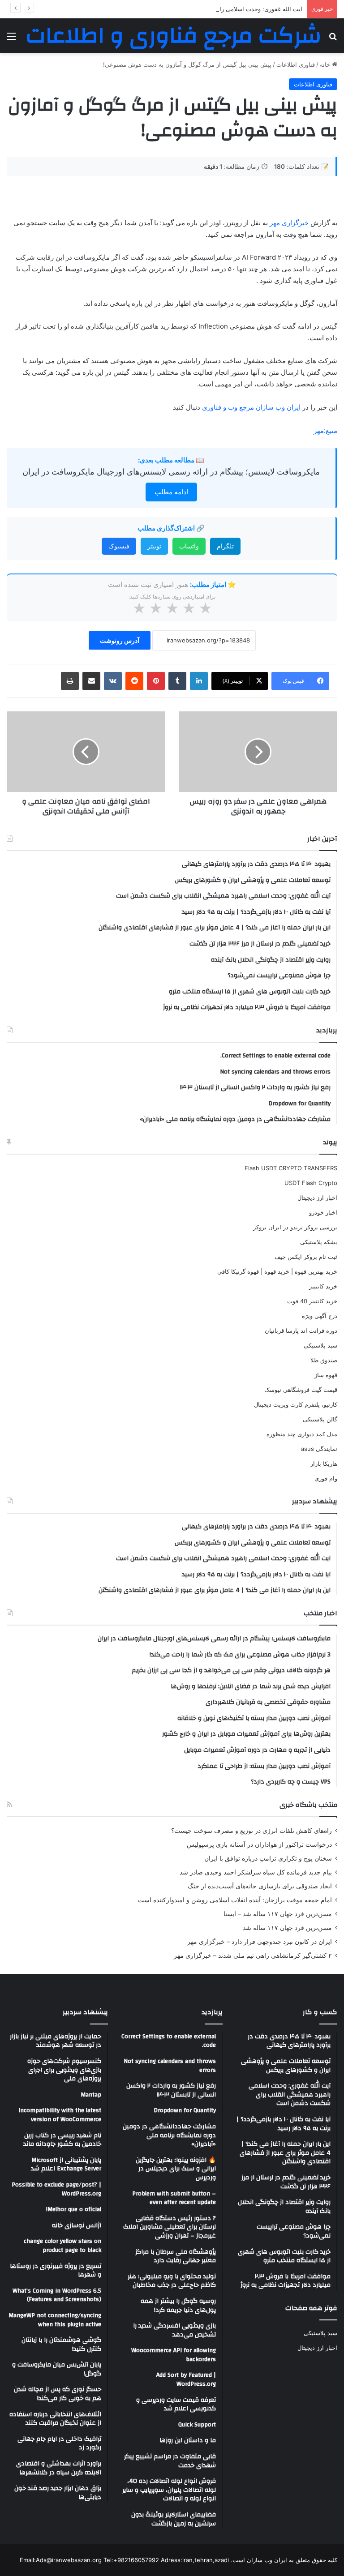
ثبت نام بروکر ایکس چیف (306, 1257)
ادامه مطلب (171, 492)
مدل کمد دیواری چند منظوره (302, 1434)
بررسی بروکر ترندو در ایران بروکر (295, 1227)
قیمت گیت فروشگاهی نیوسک (301, 1390)
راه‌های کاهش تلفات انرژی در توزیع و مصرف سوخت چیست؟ (252, 1831)
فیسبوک (119, 546)
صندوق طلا (324, 1360)
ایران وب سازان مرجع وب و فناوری (252, 407)
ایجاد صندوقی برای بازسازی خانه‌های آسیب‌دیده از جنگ (260, 1886)
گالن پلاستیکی (320, 1419)
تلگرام (225, 546)
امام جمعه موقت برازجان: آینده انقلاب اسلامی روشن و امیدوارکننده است (235, 1900)
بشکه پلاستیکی (319, 1242)
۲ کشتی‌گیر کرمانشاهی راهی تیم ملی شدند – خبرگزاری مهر (253, 1956)
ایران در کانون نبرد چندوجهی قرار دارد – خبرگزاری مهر (260, 1942)
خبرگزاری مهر (289, 223)
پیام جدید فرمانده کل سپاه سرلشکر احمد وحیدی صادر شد (256, 1872)
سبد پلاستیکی (320, 1345)
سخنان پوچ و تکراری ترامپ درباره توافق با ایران (268, 1858)
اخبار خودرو (323, 1212)
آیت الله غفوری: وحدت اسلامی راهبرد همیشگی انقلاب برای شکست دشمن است (202, 9)
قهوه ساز (326, 1375)
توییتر (154, 546)
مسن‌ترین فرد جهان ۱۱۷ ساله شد (287, 1928)
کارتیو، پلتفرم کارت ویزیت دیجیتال (296, 1404)
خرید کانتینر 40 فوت (312, 1301)
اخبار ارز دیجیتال (317, 1198)
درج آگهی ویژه (320, 1316)
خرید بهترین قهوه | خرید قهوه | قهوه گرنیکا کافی (277, 1271)
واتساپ (189, 546)
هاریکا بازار (324, 1463)
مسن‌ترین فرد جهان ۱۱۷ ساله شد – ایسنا (278, 1914)
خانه (326, 64)
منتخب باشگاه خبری (308, 1805)
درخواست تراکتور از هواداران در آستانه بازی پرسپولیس (259, 1844)
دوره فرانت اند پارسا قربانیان (301, 1331)
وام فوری (326, 1478)
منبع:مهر (325, 430)
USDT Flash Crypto (311, 1183)
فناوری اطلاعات (296, 64)
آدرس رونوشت (120, 640)
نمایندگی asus (319, 1449)
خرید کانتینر (323, 1286)
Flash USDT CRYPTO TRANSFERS (291, 1168)
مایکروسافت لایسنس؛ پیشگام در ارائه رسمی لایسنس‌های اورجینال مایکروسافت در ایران (171, 472)
